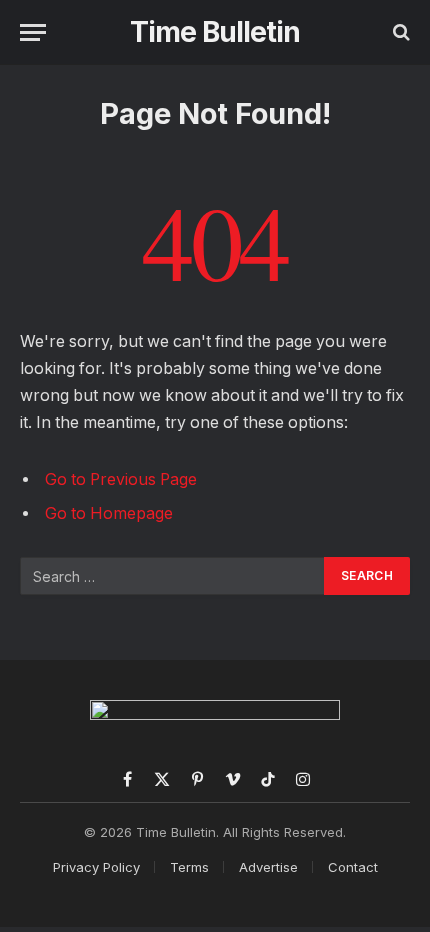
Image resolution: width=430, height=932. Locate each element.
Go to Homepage (109, 513)
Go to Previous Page (121, 479)
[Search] (399, 32)
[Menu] (33, 32)
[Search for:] (173, 576)
